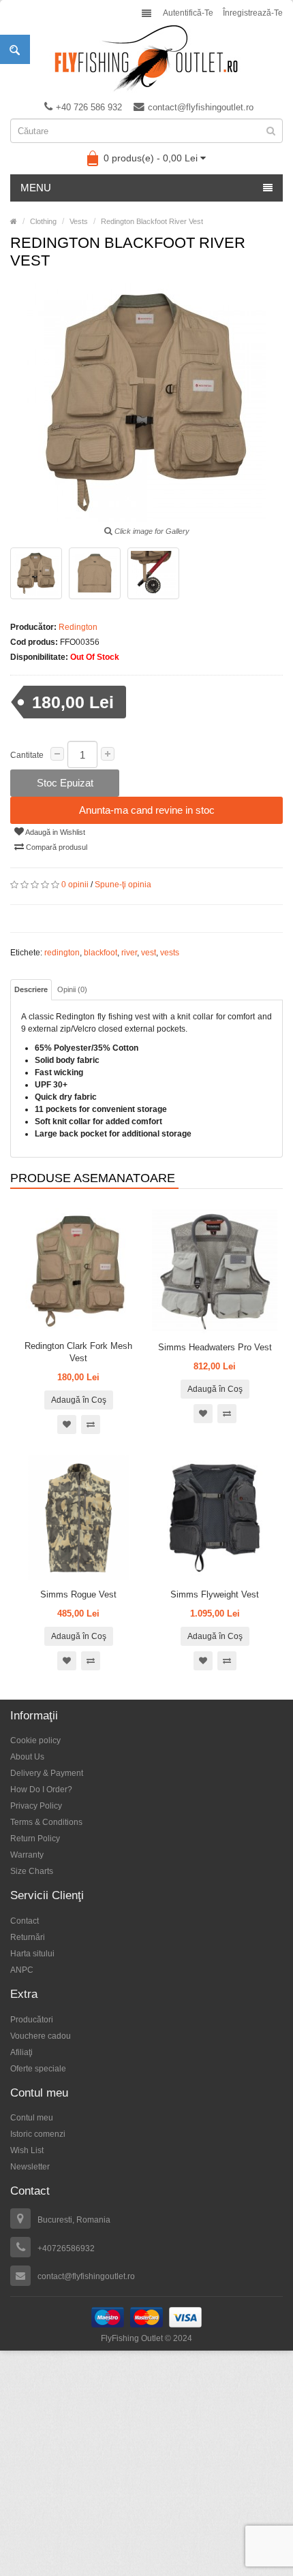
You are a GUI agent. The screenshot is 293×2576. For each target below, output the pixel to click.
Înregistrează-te (253, 13)
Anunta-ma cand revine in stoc (147, 810)
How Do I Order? (41, 1790)
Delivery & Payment (47, 1773)
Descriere (31, 989)
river (129, 953)
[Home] (14, 221)
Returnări (28, 1937)
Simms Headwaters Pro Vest (215, 1347)
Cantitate (27, 755)
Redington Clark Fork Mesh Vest (78, 1352)
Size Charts (32, 1871)
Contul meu (32, 2118)
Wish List (27, 2150)
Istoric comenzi (38, 2134)
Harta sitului (32, 1954)
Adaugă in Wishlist (55, 832)
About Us (27, 1757)
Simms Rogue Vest (78, 1594)
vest (149, 953)
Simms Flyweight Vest (215, 1594)
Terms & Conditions (46, 1822)
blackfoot (101, 953)
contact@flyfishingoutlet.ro (201, 107)
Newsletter (30, 2167)
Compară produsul (56, 847)
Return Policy (35, 1839)
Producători (32, 2020)
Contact (25, 1921)
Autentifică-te (188, 13)
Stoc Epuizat (65, 783)
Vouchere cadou (41, 2036)
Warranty (27, 1855)
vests (170, 953)
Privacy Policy (36, 1806)
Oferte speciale (38, 2069)
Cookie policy (35, 1740)
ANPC (22, 1970)
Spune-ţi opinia (123, 885)
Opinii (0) (72, 989)
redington (62, 953)
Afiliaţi (21, 2052)
